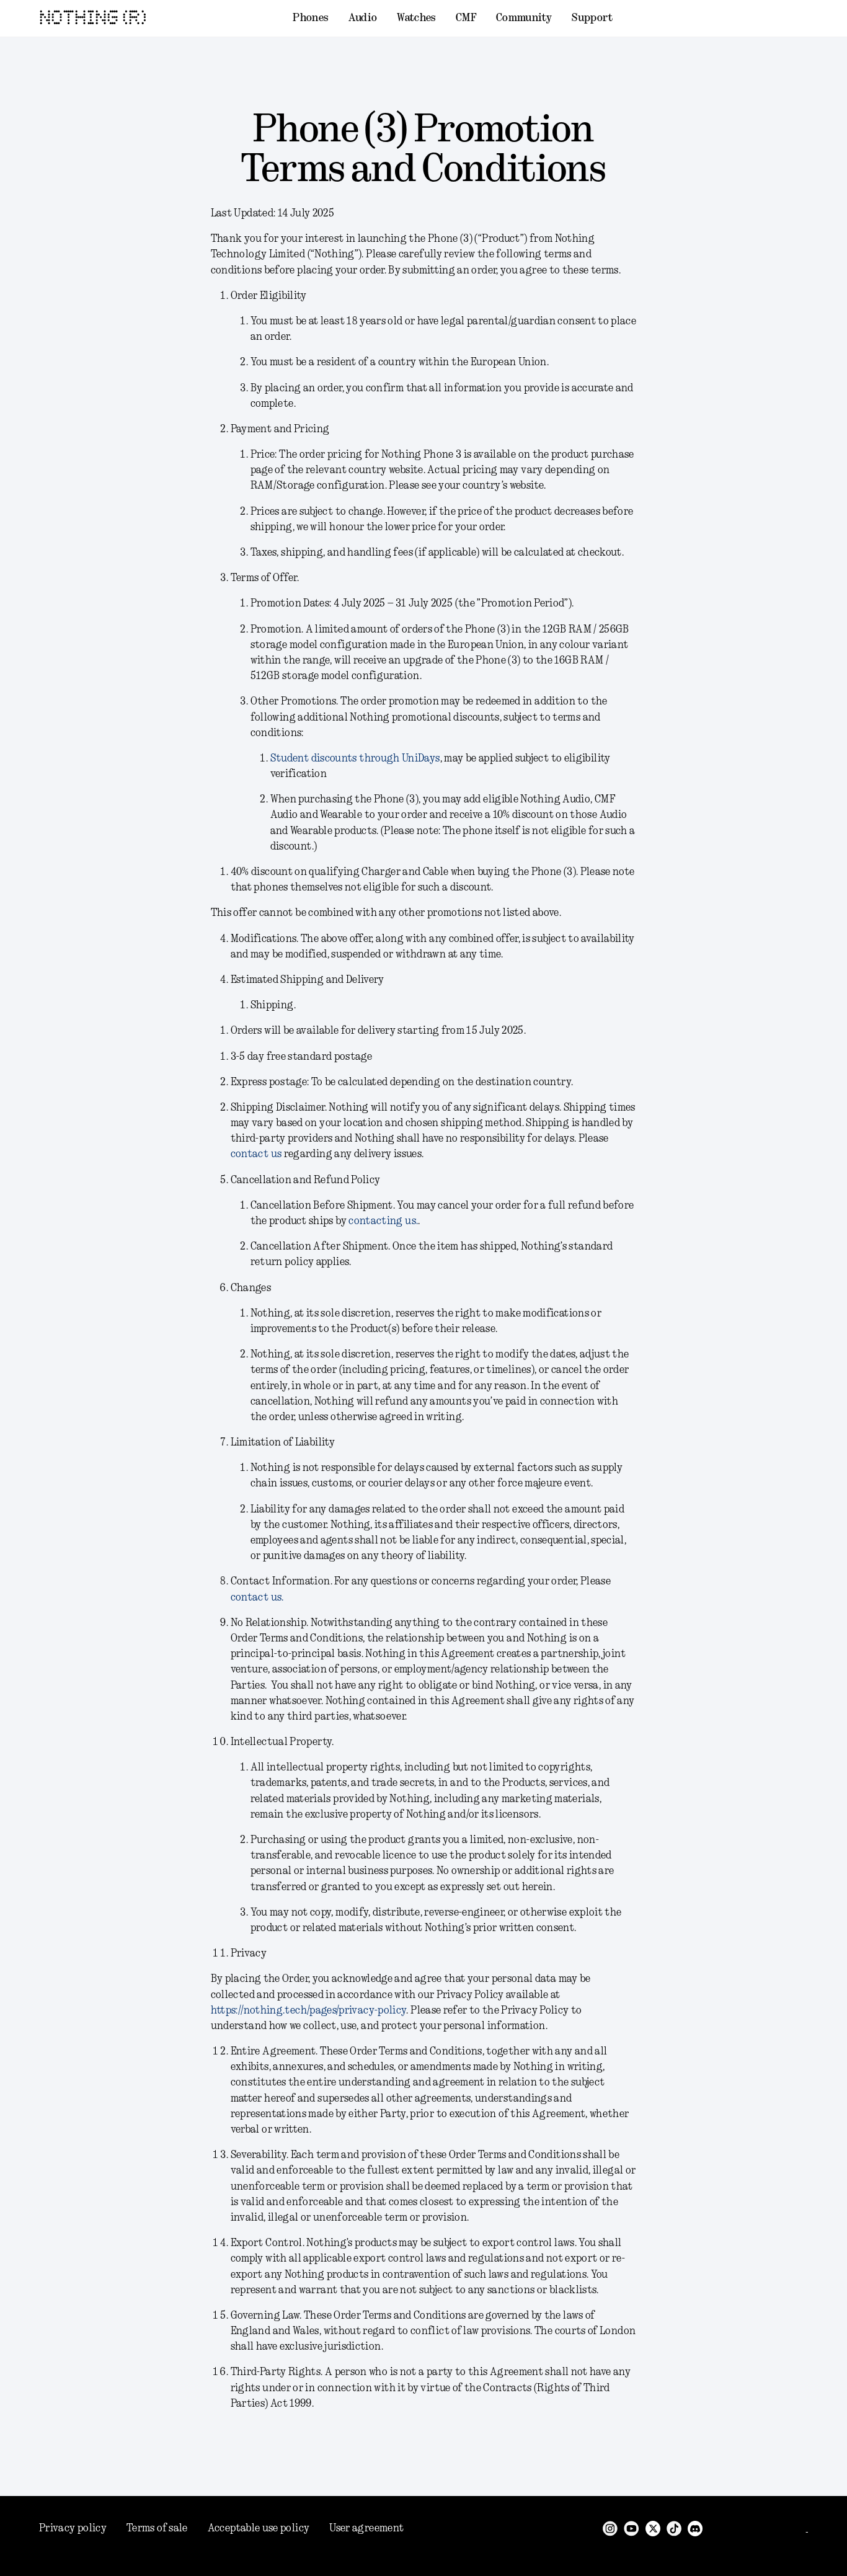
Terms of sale (157, 2528)
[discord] (695, 2528)
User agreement (366, 2528)
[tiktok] (674, 2528)
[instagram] (610, 2528)
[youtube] (632, 2528)
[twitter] (653, 2528)
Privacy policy (73, 2528)
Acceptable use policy (259, 2528)
